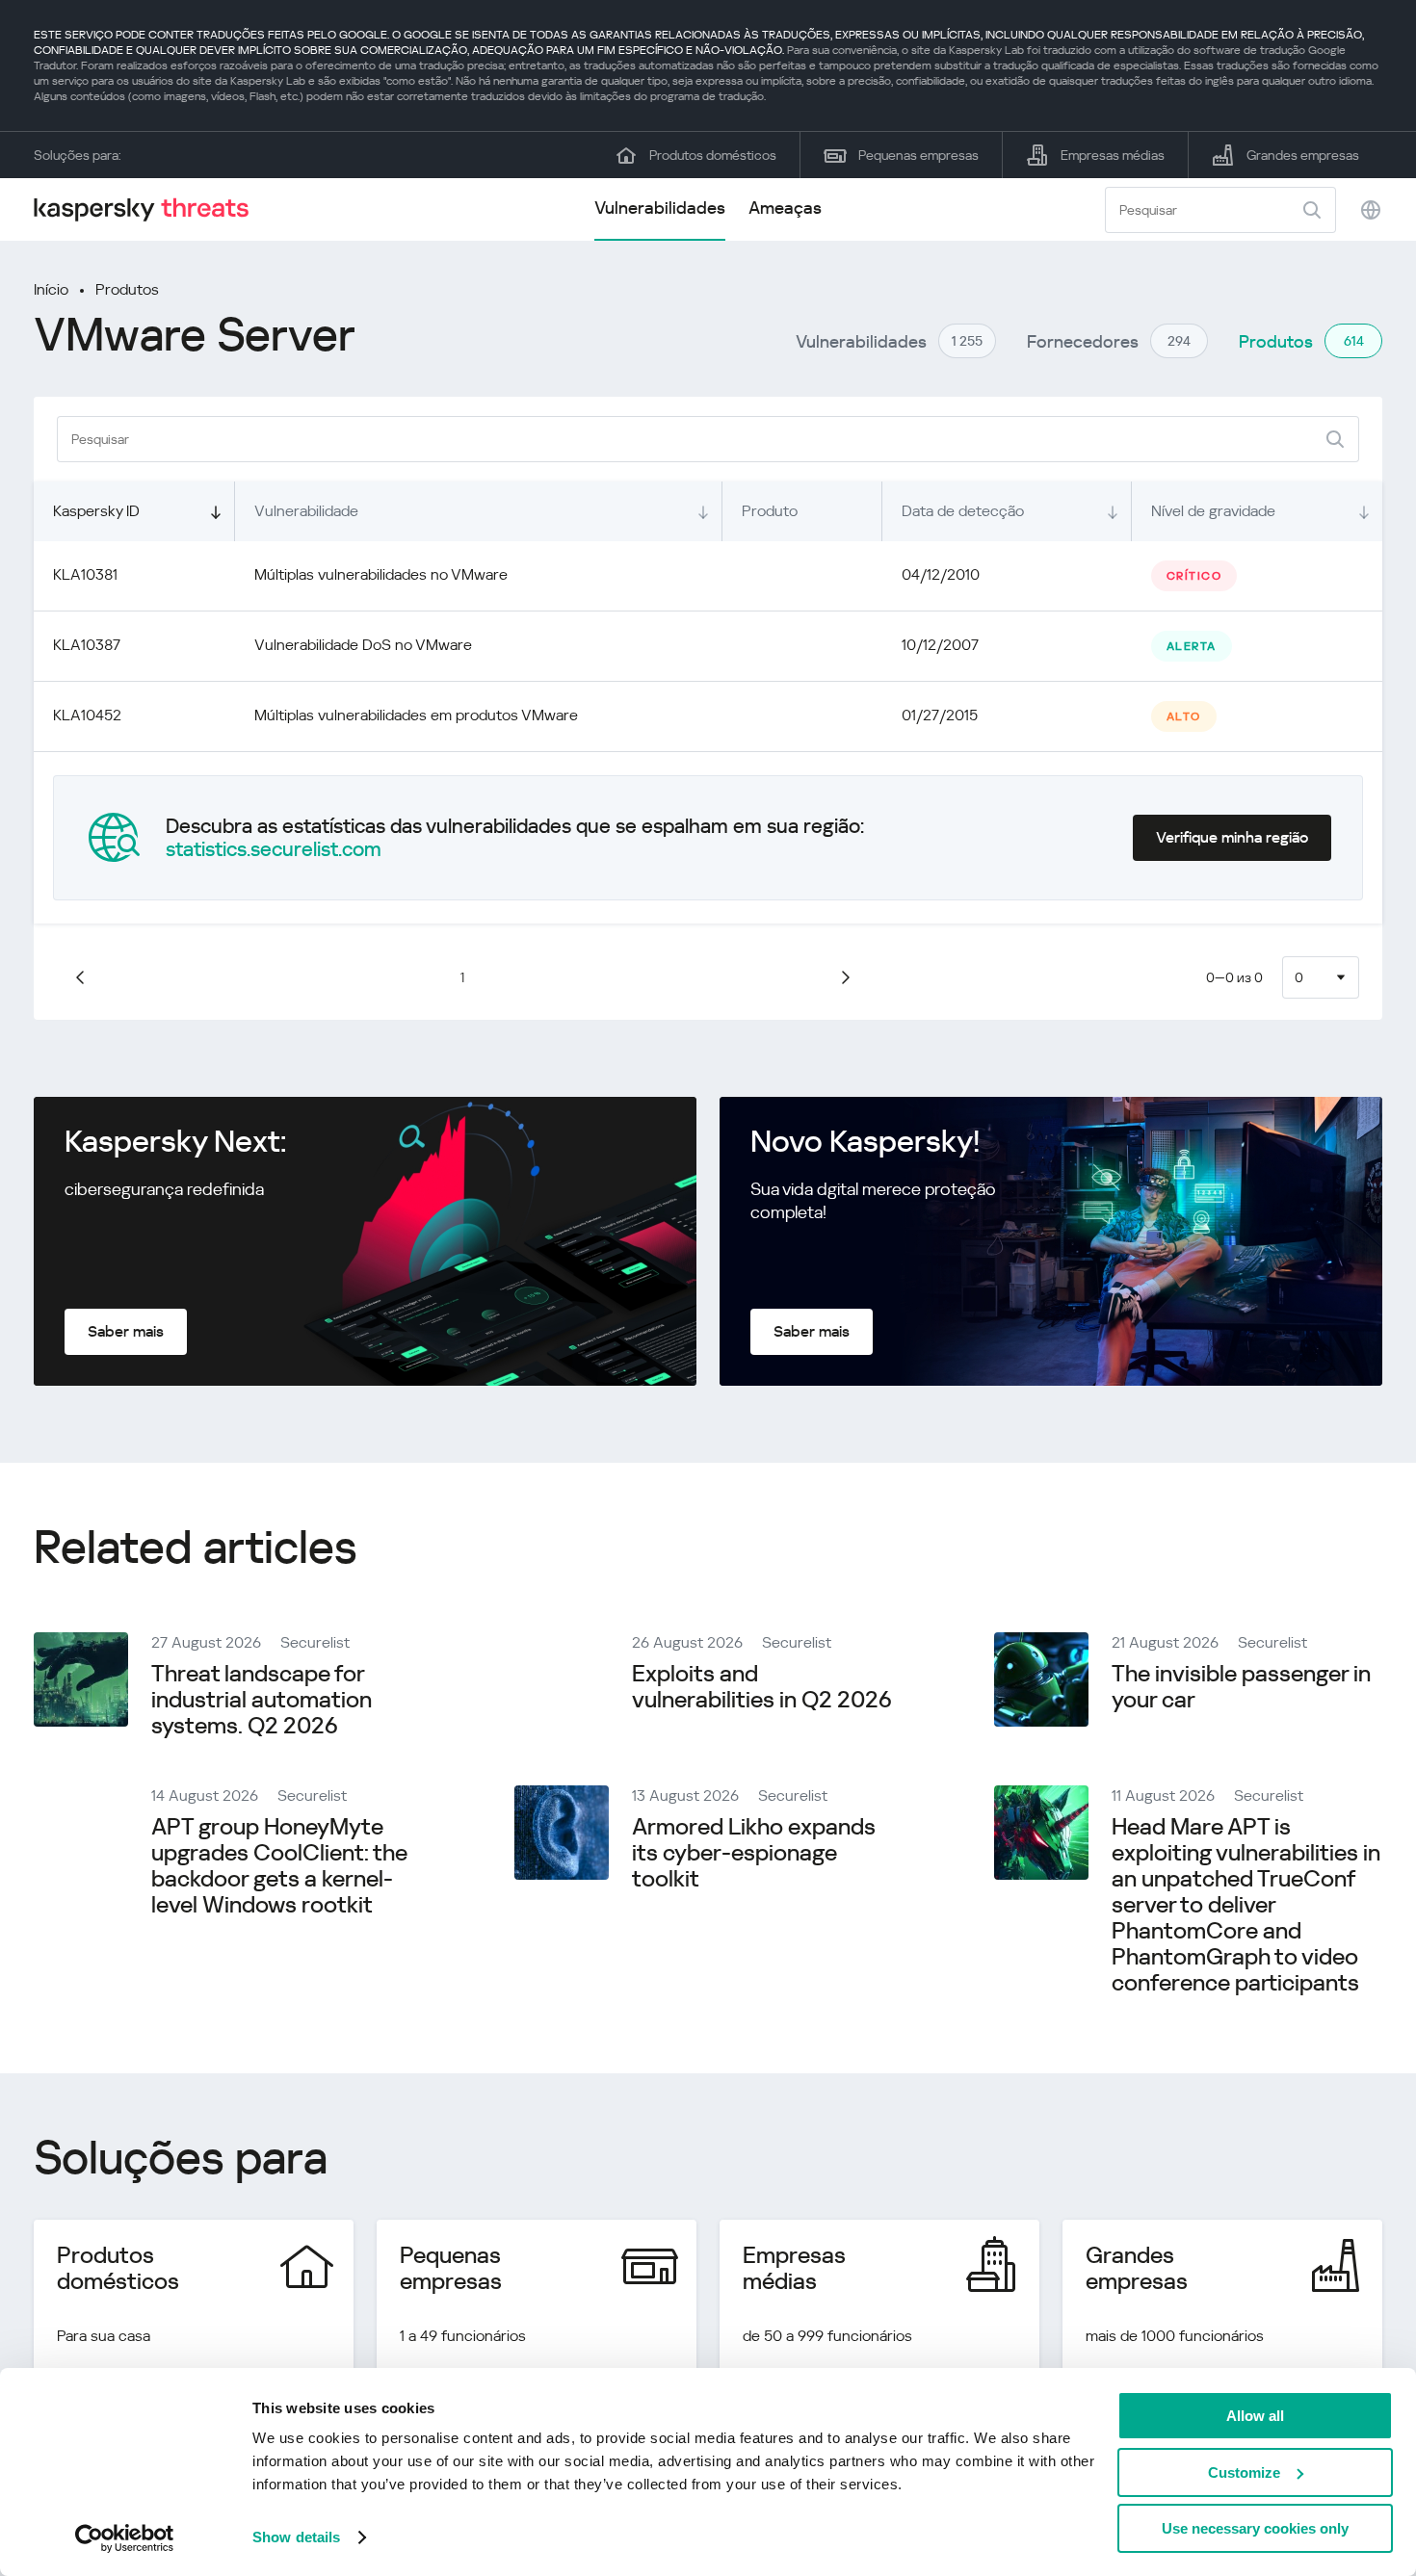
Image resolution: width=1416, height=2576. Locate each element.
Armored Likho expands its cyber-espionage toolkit (754, 1853)
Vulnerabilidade (306, 511)
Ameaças (785, 208)
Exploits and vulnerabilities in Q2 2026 (762, 1687)
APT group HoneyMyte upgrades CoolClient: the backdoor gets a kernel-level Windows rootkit (279, 1866)
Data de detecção (963, 511)
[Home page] (149, 209)
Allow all (1255, 2416)
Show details (296, 2537)
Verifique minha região (1232, 837)
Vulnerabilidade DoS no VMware (363, 645)
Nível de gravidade (1213, 511)
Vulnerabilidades (660, 208)
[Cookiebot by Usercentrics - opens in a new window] (125, 2538)
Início (51, 289)
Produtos (127, 289)
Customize (1244, 2472)
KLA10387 (87, 645)
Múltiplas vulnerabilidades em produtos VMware (416, 715)
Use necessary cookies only (1255, 2528)
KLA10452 (87, 715)
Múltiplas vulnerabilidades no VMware (381, 574)
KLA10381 (85, 574)
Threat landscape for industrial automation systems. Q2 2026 (262, 1700)
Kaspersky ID (96, 511)
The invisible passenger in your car (1241, 1687)
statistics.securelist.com (274, 849)
